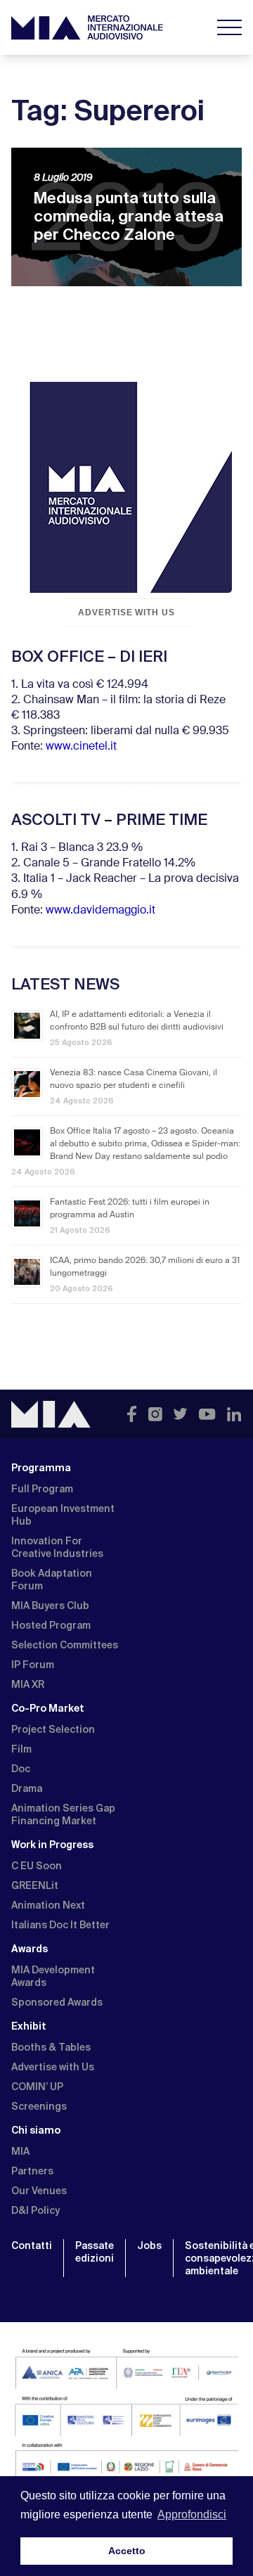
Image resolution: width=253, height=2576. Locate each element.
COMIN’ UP (37, 2087)
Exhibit (29, 2026)
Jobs (149, 2245)
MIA (20, 2151)
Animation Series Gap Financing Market (63, 1814)
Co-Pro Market (48, 1708)
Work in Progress (52, 1845)
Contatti (32, 2245)
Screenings (39, 2106)
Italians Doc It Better (60, 1925)
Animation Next (48, 1905)
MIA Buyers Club (50, 1606)
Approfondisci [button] (192, 2514)
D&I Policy (35, 2210)
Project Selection (53, 1729)
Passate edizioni (95, 2252)
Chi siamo (36, 2130)
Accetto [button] (127, 2551)
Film (21, 1749)
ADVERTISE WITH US (126, 613)
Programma (41, 1468)
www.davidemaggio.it (100, 911)
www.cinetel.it (81, 747)
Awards (30, 1949)
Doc (21, 1769)
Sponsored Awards (57, 2002)
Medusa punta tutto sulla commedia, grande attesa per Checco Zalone (129, 216)
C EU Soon (37, 1866)
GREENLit (35, 1885)
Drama (27, 1788)
